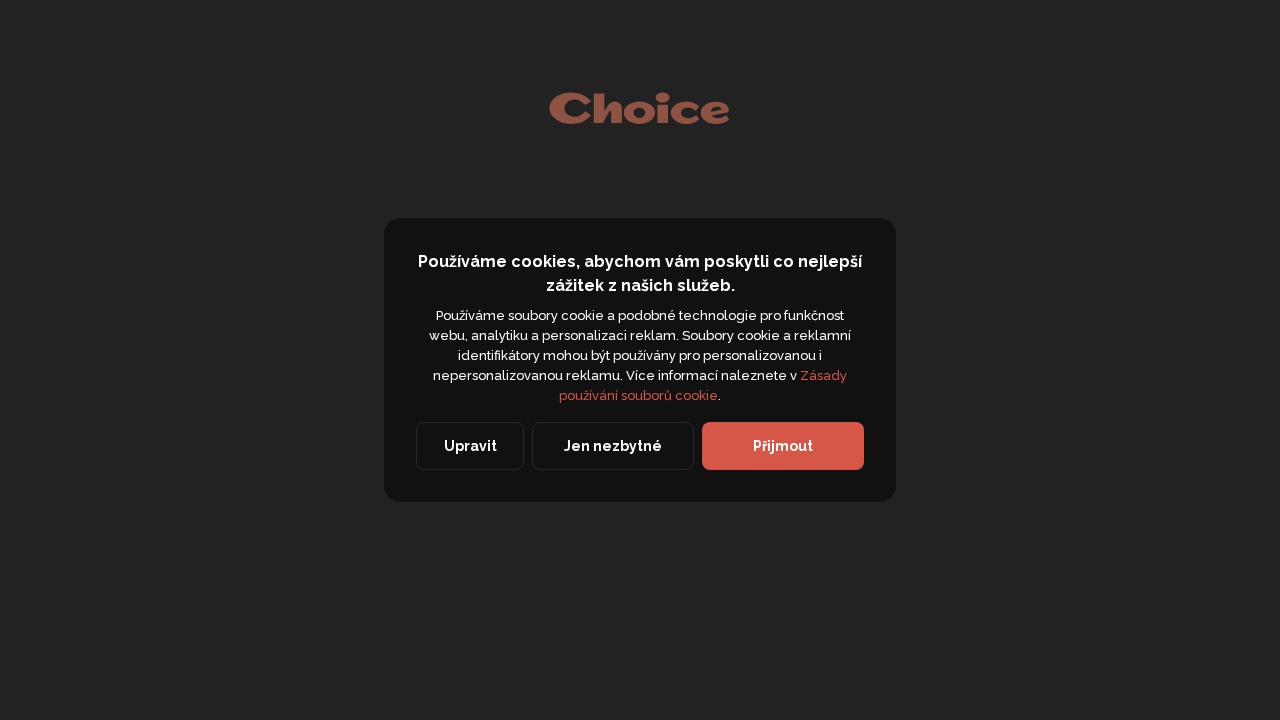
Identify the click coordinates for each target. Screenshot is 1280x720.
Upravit (470, 446)
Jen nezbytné (613, 446)
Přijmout (783, 446)
